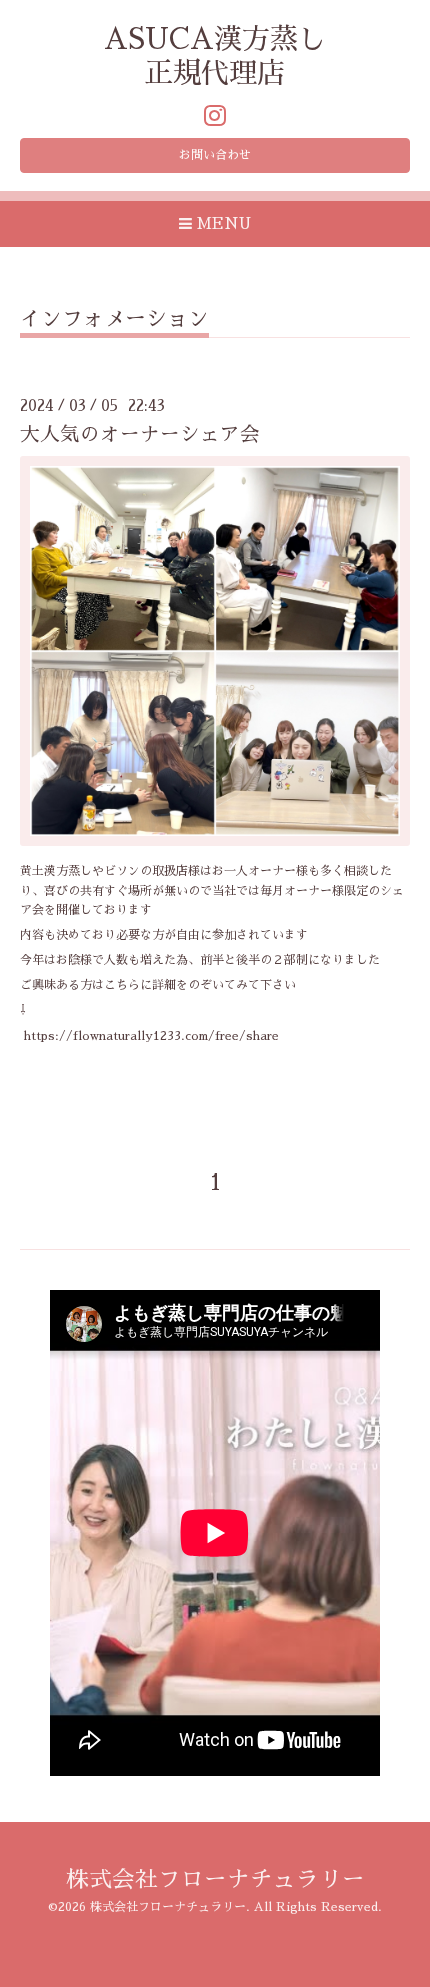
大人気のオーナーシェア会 (140, 434)
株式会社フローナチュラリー (215, 1879)
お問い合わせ (215, 155)
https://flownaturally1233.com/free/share (151, 1036)
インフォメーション (114, 318)
